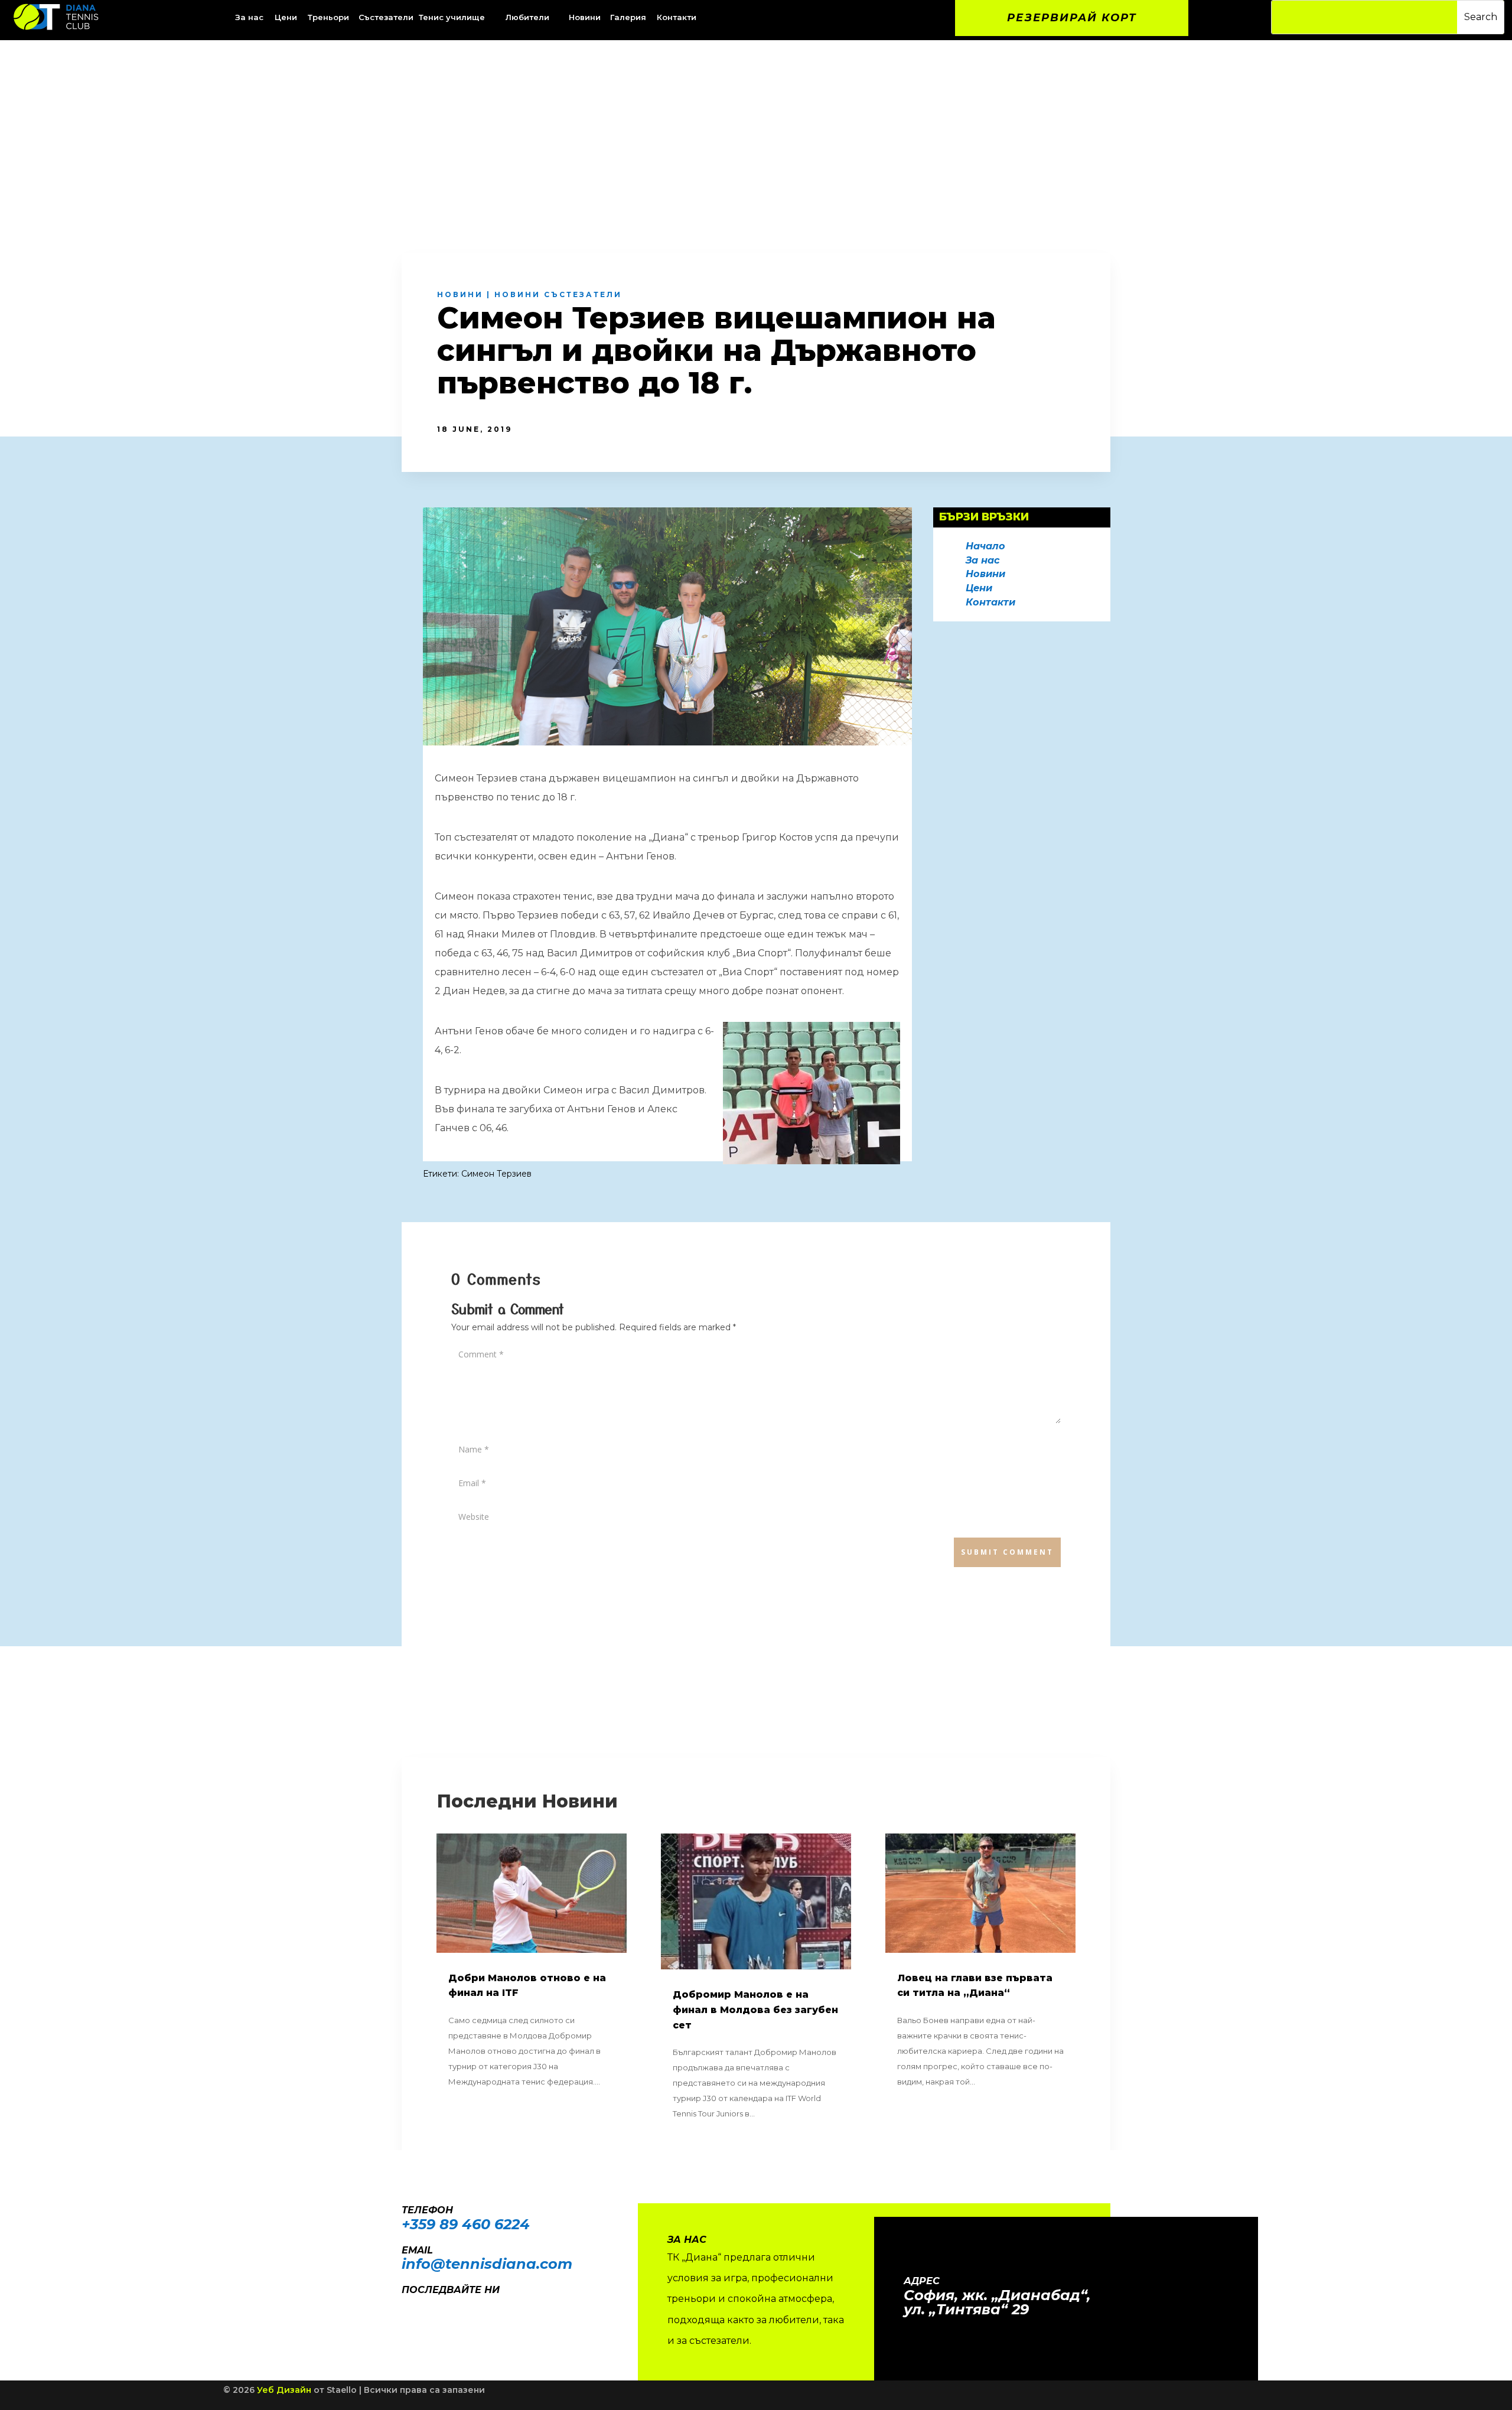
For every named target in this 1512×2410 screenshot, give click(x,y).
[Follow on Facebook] (405, 2307)
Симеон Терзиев (496, 1174)
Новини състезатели (558, 294)
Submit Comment (1007, 1552)
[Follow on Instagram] (429, 2307)
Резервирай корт (1072, 18)
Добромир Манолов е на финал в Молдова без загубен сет (755, 2010)
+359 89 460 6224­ (466, 2224)
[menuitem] (287, 17)
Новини (460, 294)
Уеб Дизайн (284, 2390)
